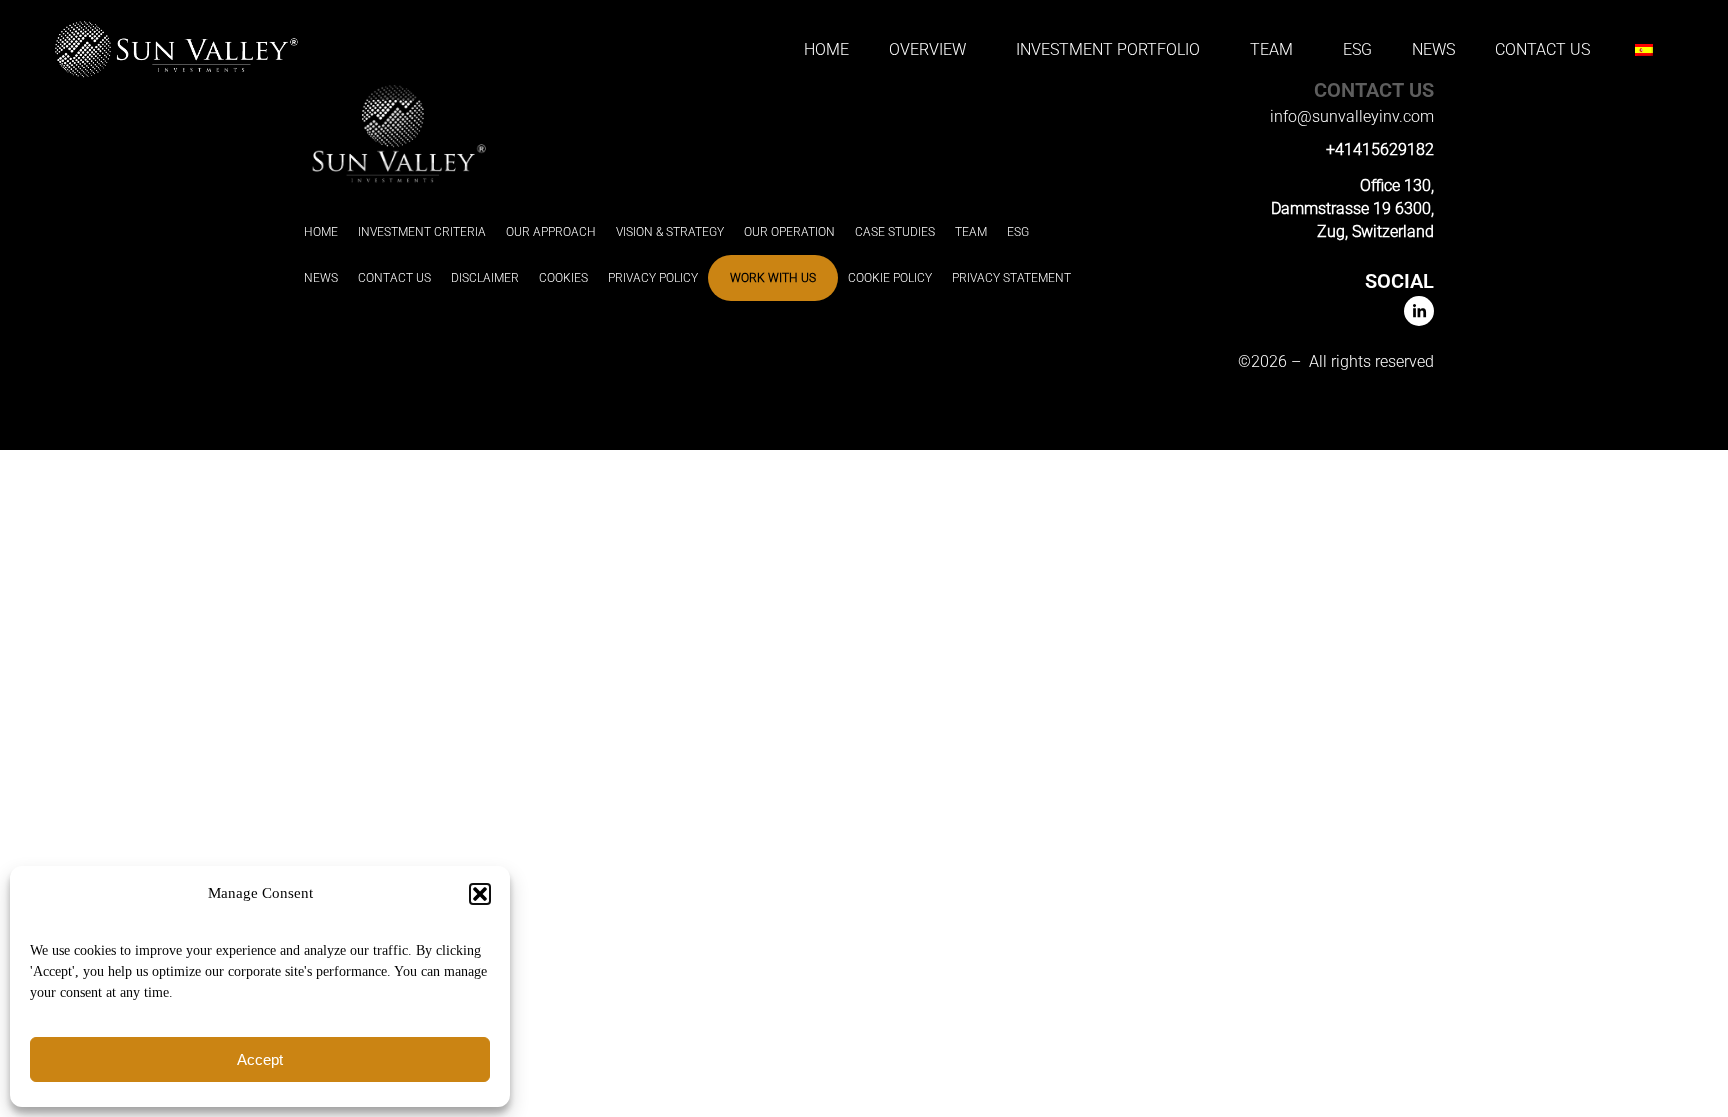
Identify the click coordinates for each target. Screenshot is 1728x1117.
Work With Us (773, 278)
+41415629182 (1380, 149)
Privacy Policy (653, 278)
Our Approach (551, 232)
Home (826, 49)
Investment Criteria (422, 232)
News (1433, 49)
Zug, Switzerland (1375, 231)
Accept (260, 1059)
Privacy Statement (1011, 278)
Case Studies (895, 232)
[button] (480, 894)
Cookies (563, 278)
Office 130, (1397, 185)
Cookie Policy (890, 278)
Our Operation (789, 232)
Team (971, 232)
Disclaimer (485, 278)
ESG (1357, 49)
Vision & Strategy (670, 232)
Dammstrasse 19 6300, (1352, 208)
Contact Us (1542, 49)
